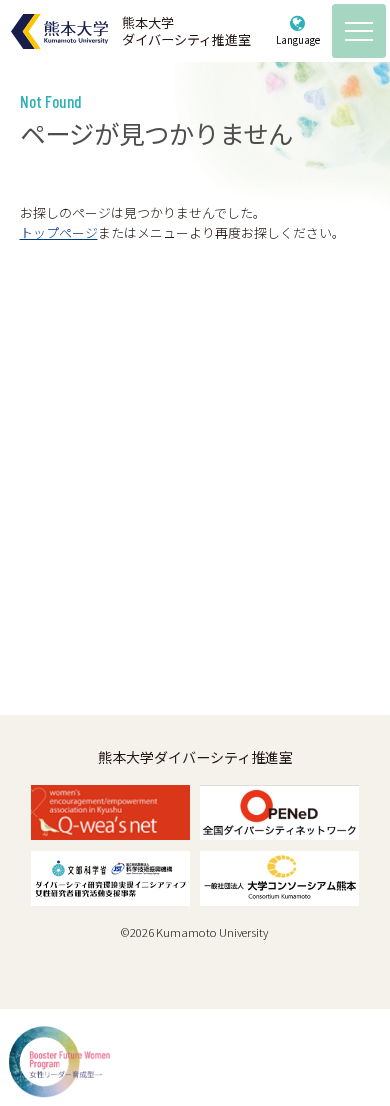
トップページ (59, 232)
